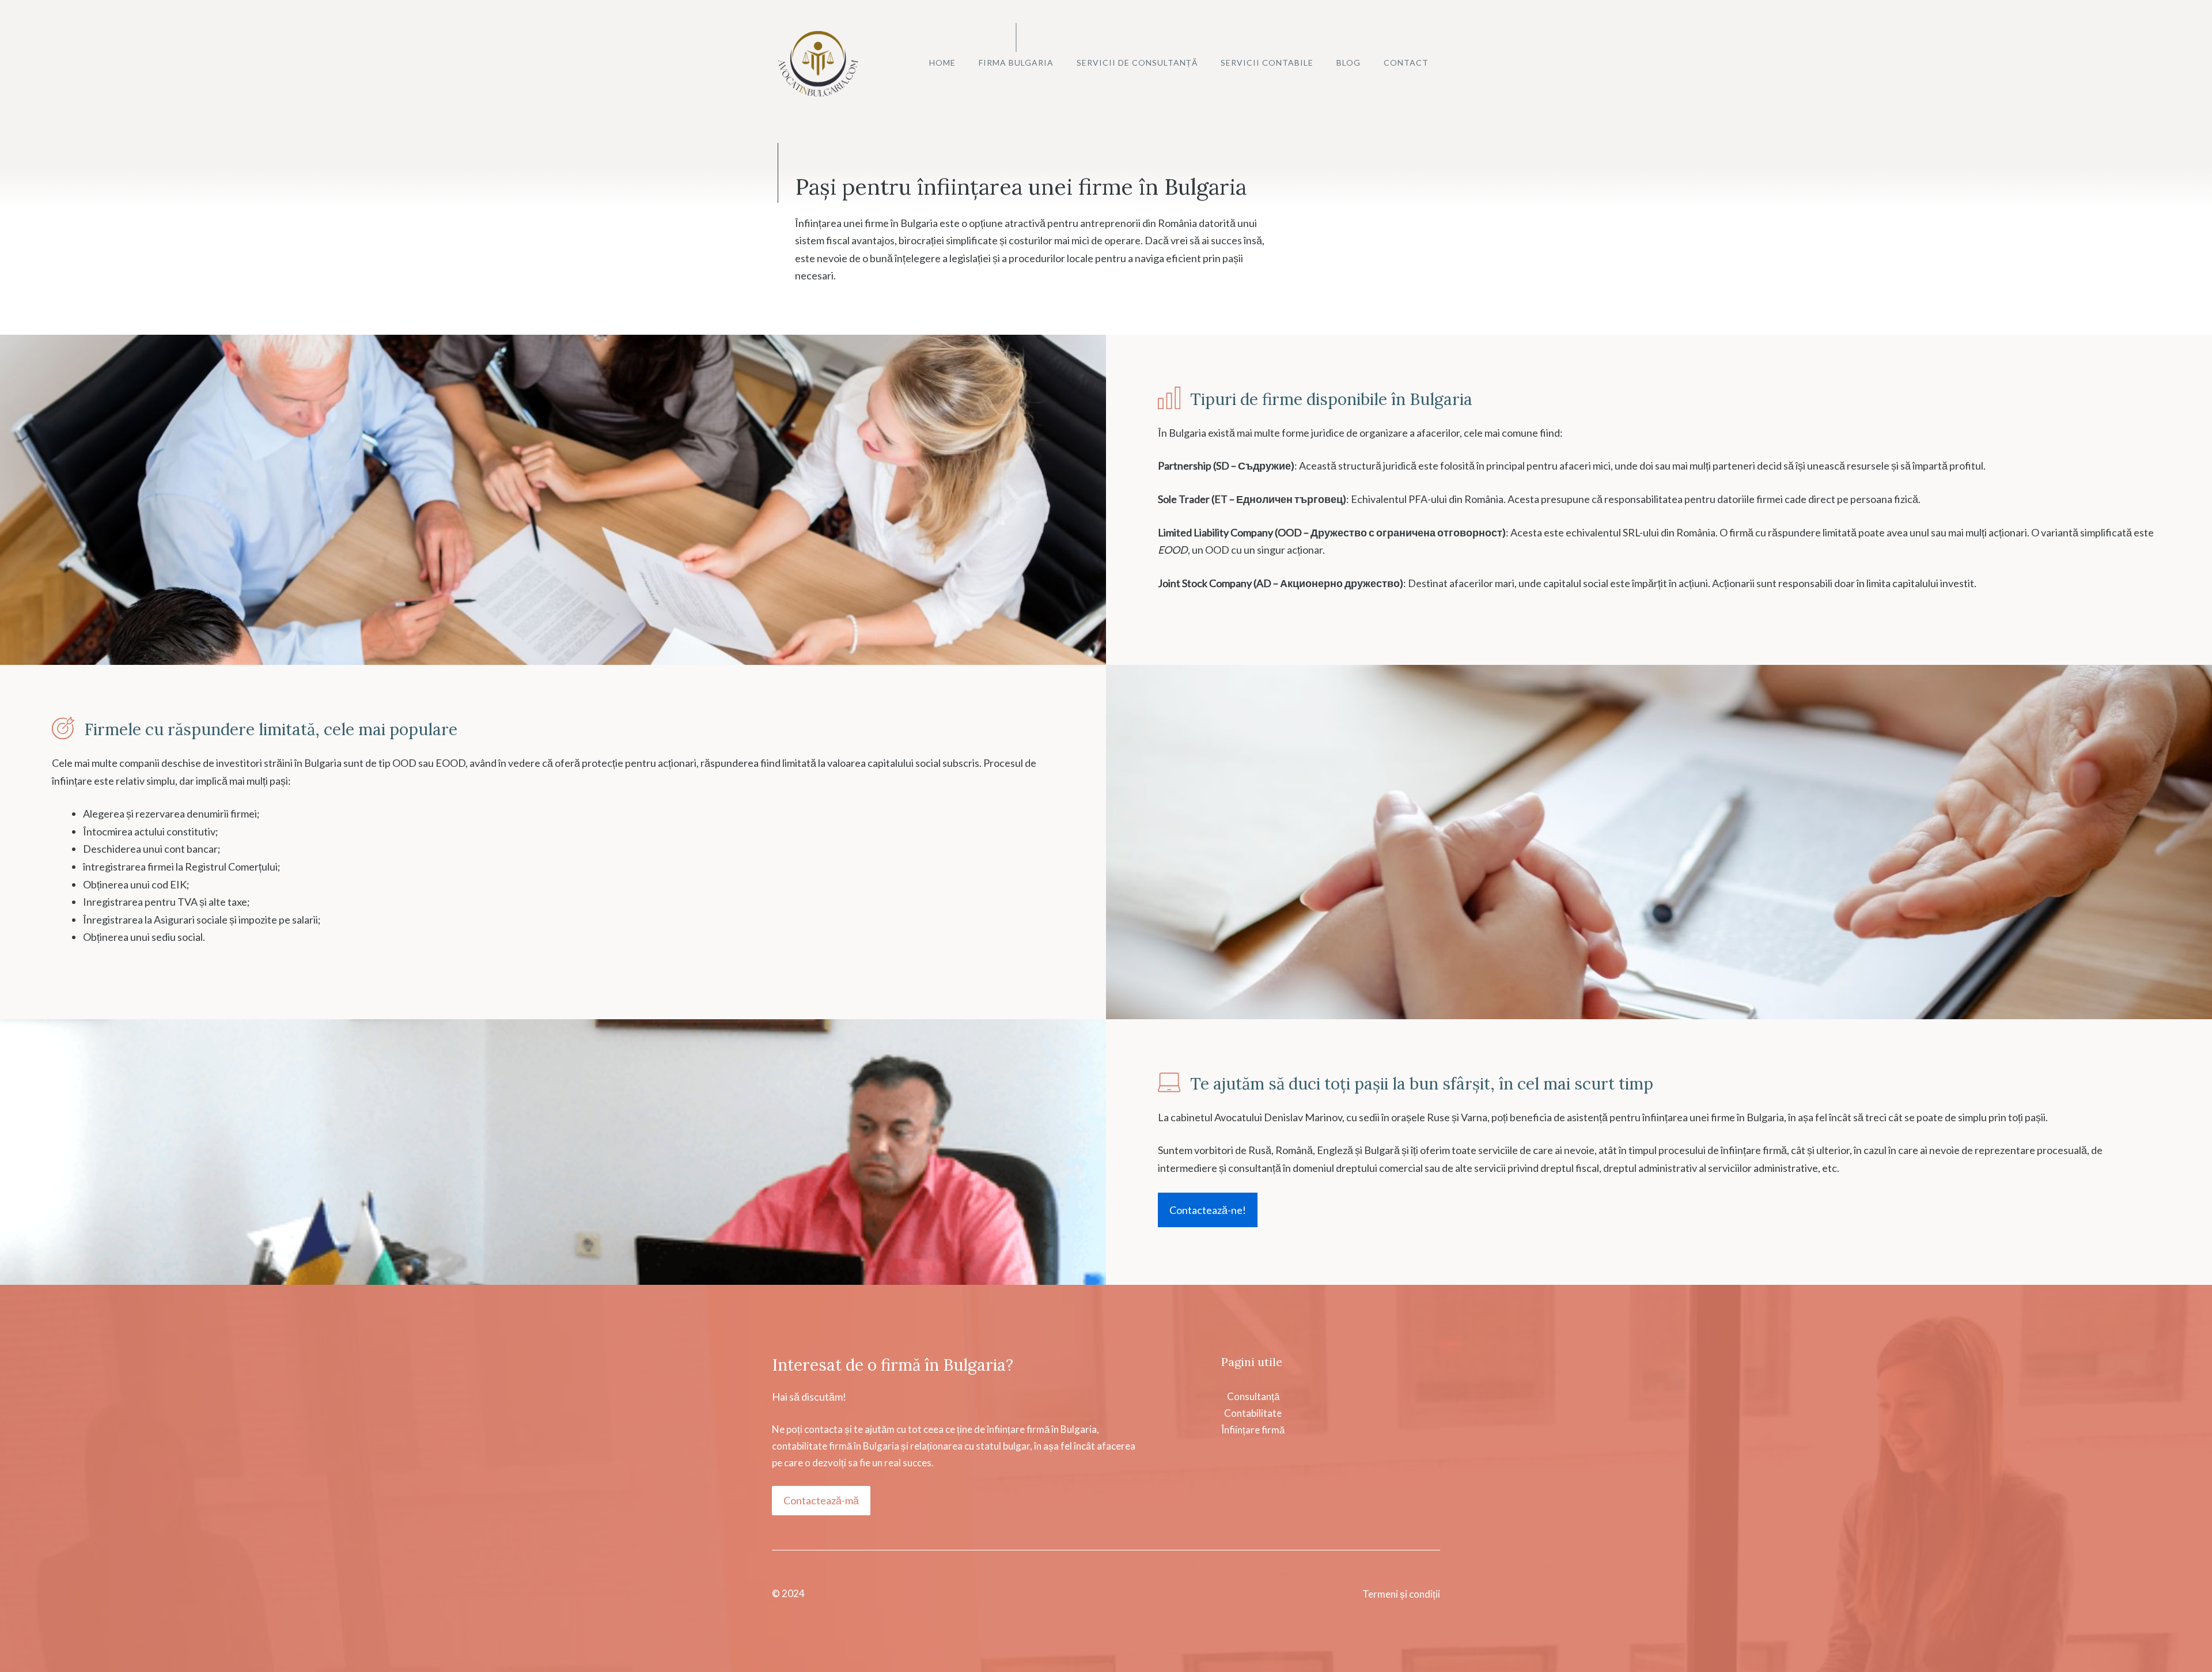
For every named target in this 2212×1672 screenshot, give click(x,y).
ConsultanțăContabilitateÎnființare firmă (1253, 1413)
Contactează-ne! (1208, 1210)
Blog (1349, 63)
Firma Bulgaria (1016, 63)
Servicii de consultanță (1137, 63)
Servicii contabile (1267, 63)
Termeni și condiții (1401, 1594)
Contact (1406, 63)
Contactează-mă (821, 1500)
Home (942, 63)
